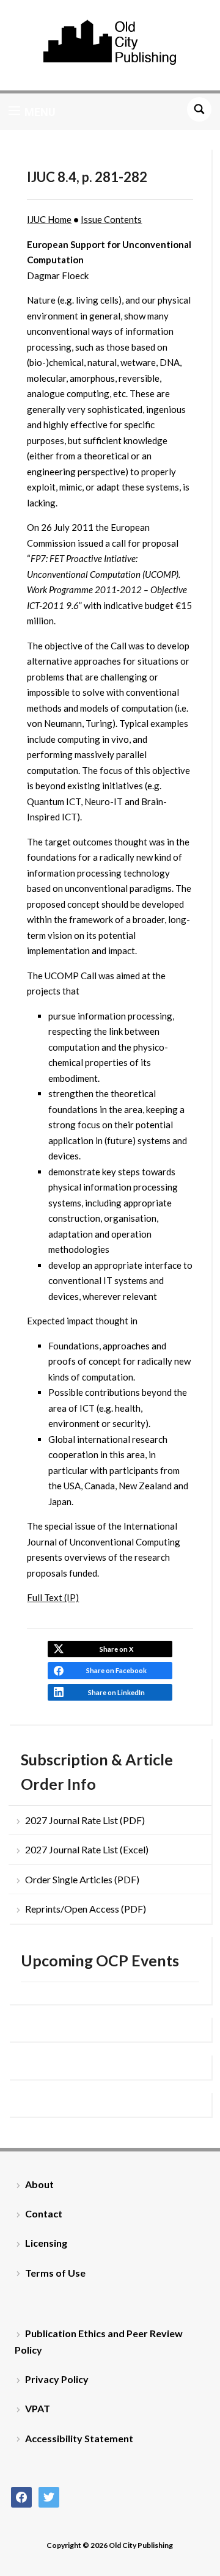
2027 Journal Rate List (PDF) (85, 1820)
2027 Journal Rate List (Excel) (87, 1849)
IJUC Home (49, 219)
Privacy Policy (57, 2379)
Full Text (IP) (53, 1597)
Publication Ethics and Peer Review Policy (99, 2341)
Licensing (46, 2243)
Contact (44, 2213)
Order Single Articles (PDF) (82, 1879)
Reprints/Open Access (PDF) (86, 1909)
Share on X (116, 1649)
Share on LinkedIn (116, 1692)
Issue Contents (111, 219)
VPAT (38, 2408)
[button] (32, 112)
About (39, 2184)
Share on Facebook (116, 1670)
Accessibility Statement (79, 2438)
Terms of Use (55, 2273)
